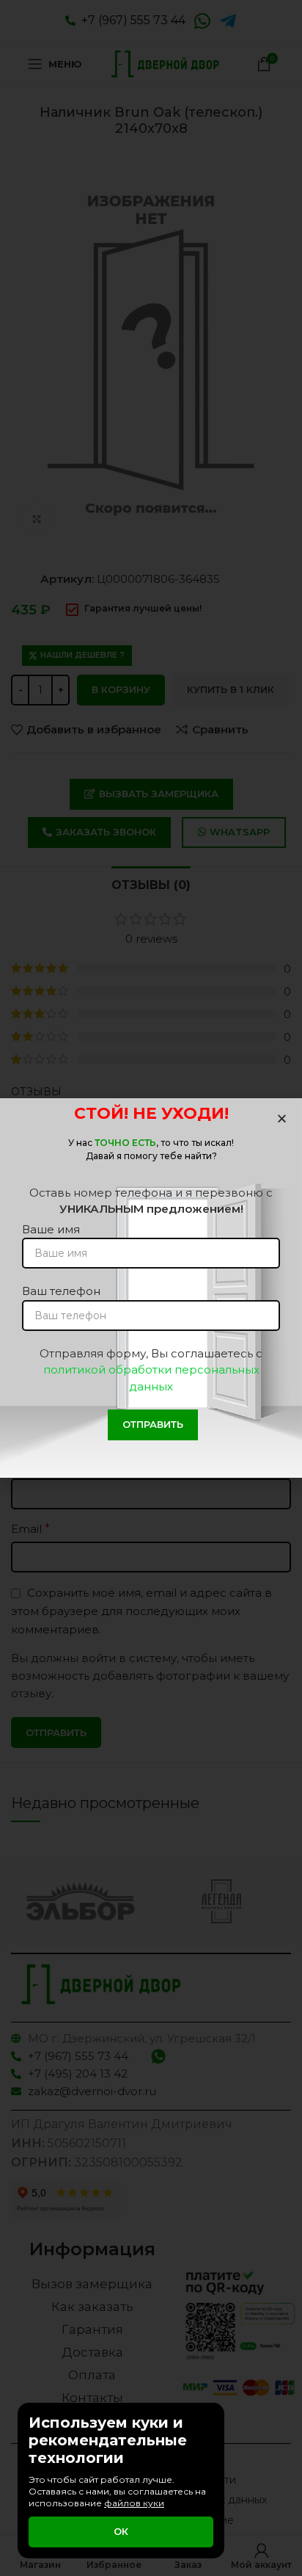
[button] (282, 1118)
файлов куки (134, 2503)
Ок (121, 2531)
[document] (151, 1288)
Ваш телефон (61, 1291)
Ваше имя (51, 1229)
